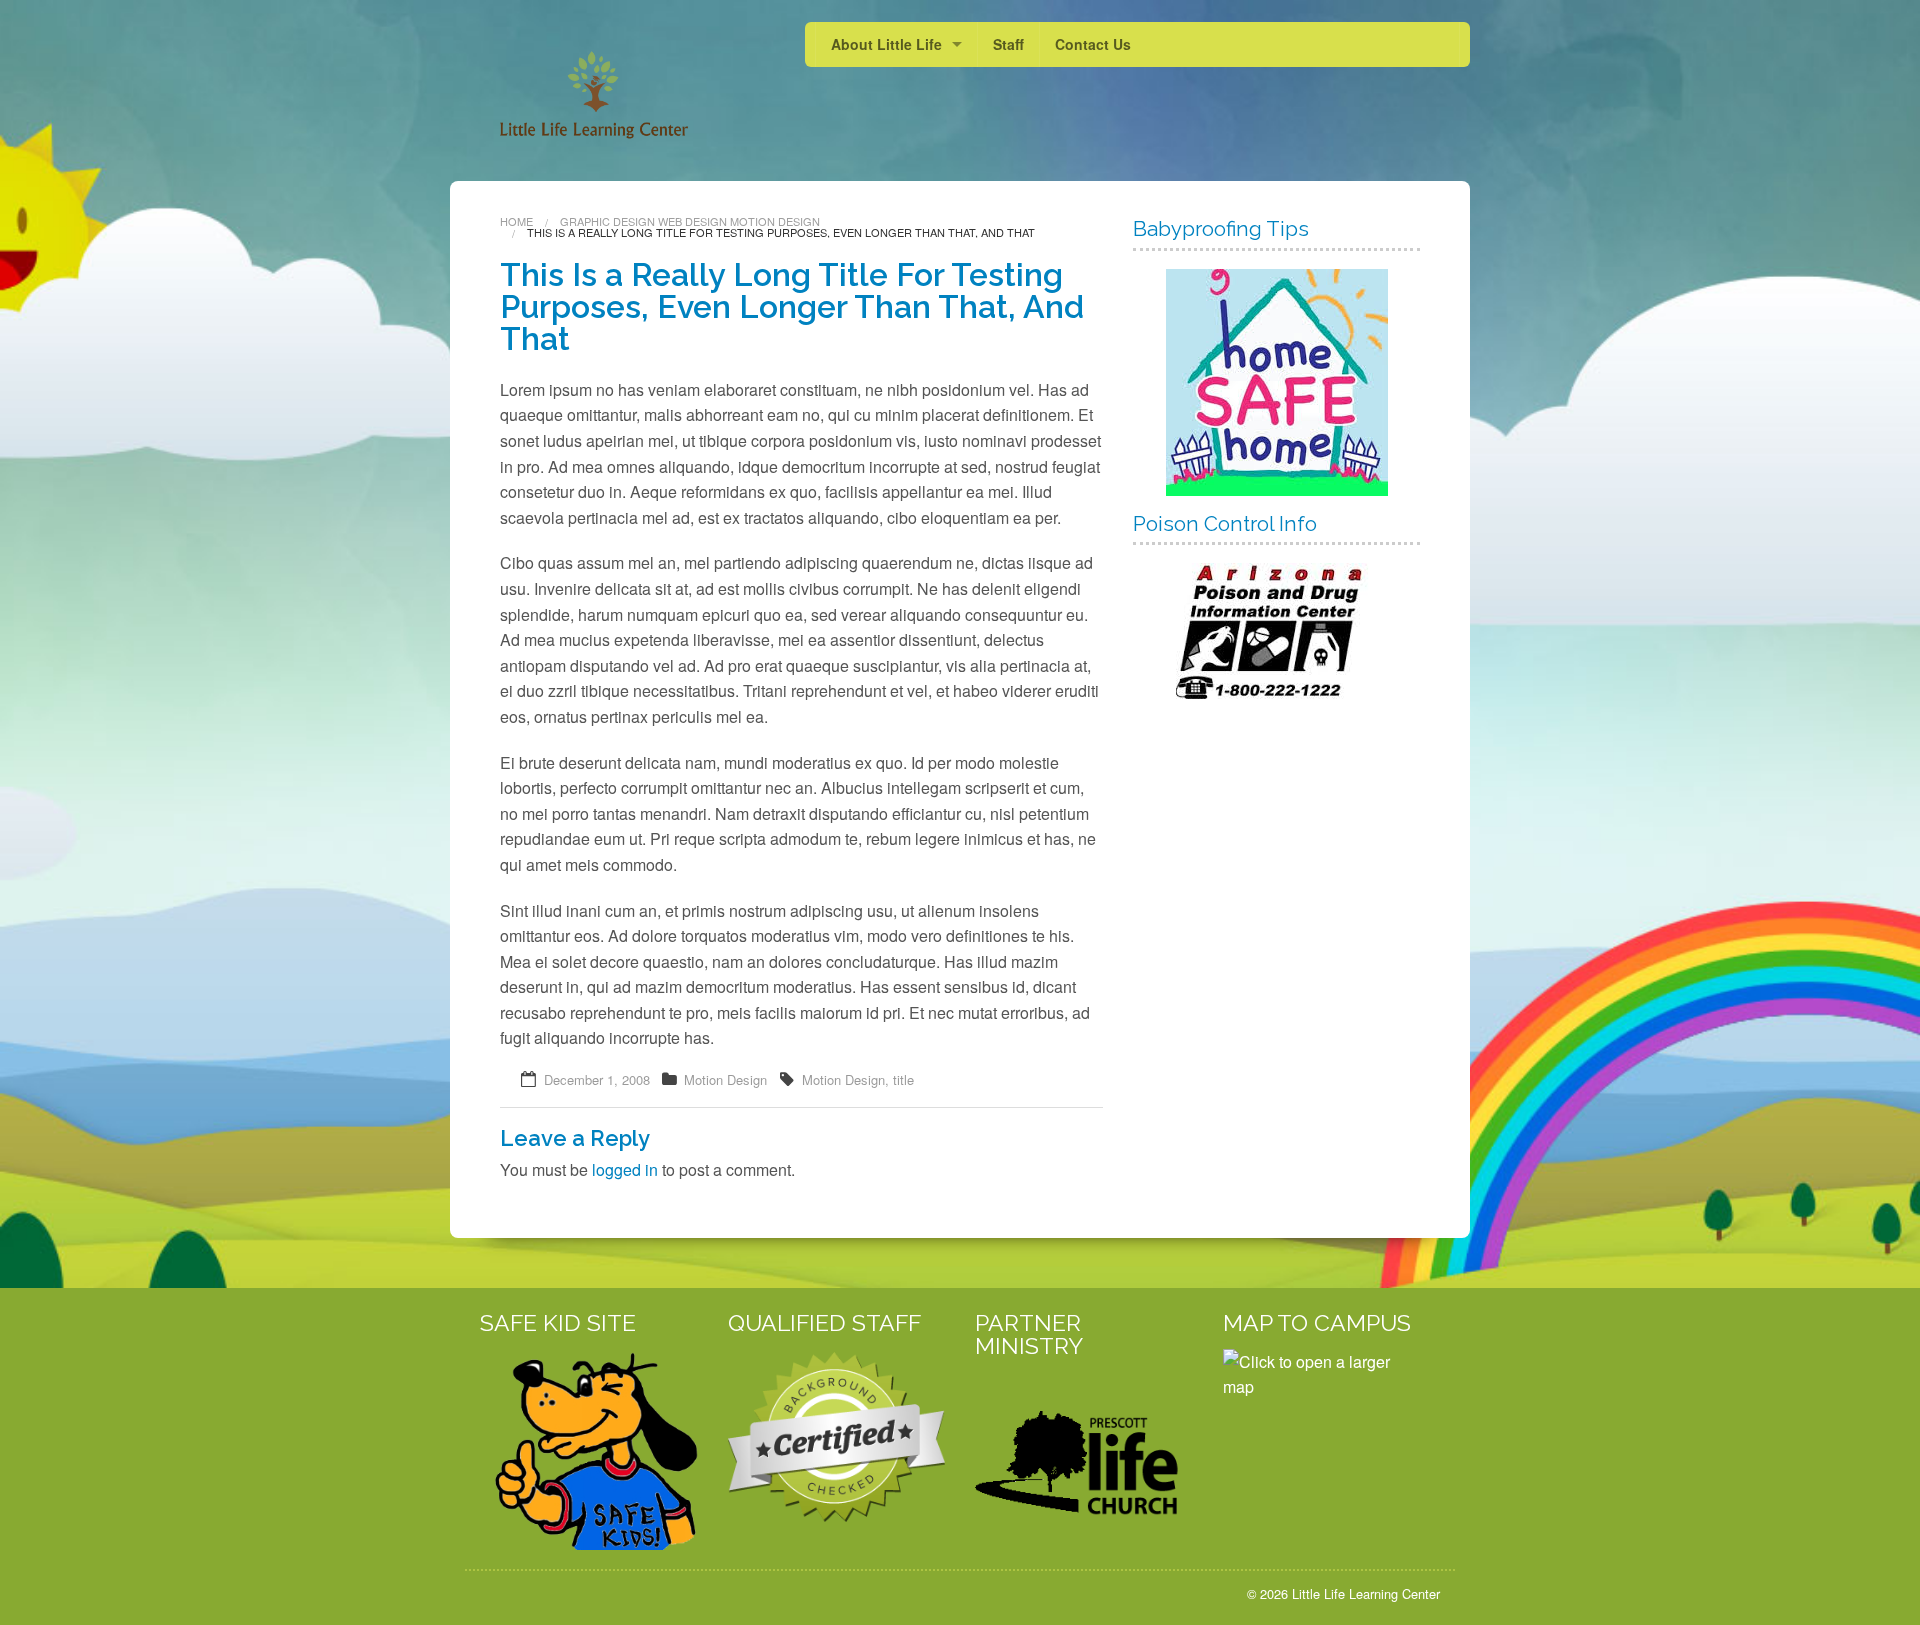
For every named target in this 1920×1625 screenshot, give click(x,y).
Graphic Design (607, 221)
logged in (625, 1169)
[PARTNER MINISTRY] (1084, 1448)
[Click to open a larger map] (1323, 1446)
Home (516, 221)
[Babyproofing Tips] (1276, 382)
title (903, 1079)
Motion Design (775, 221)
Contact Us (1093, 44)
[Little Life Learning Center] (577, 80)
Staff (1008, 44)
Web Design (692, 221)
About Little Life (886, 44)
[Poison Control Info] (1276, 631)
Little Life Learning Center (1366, 1593)
